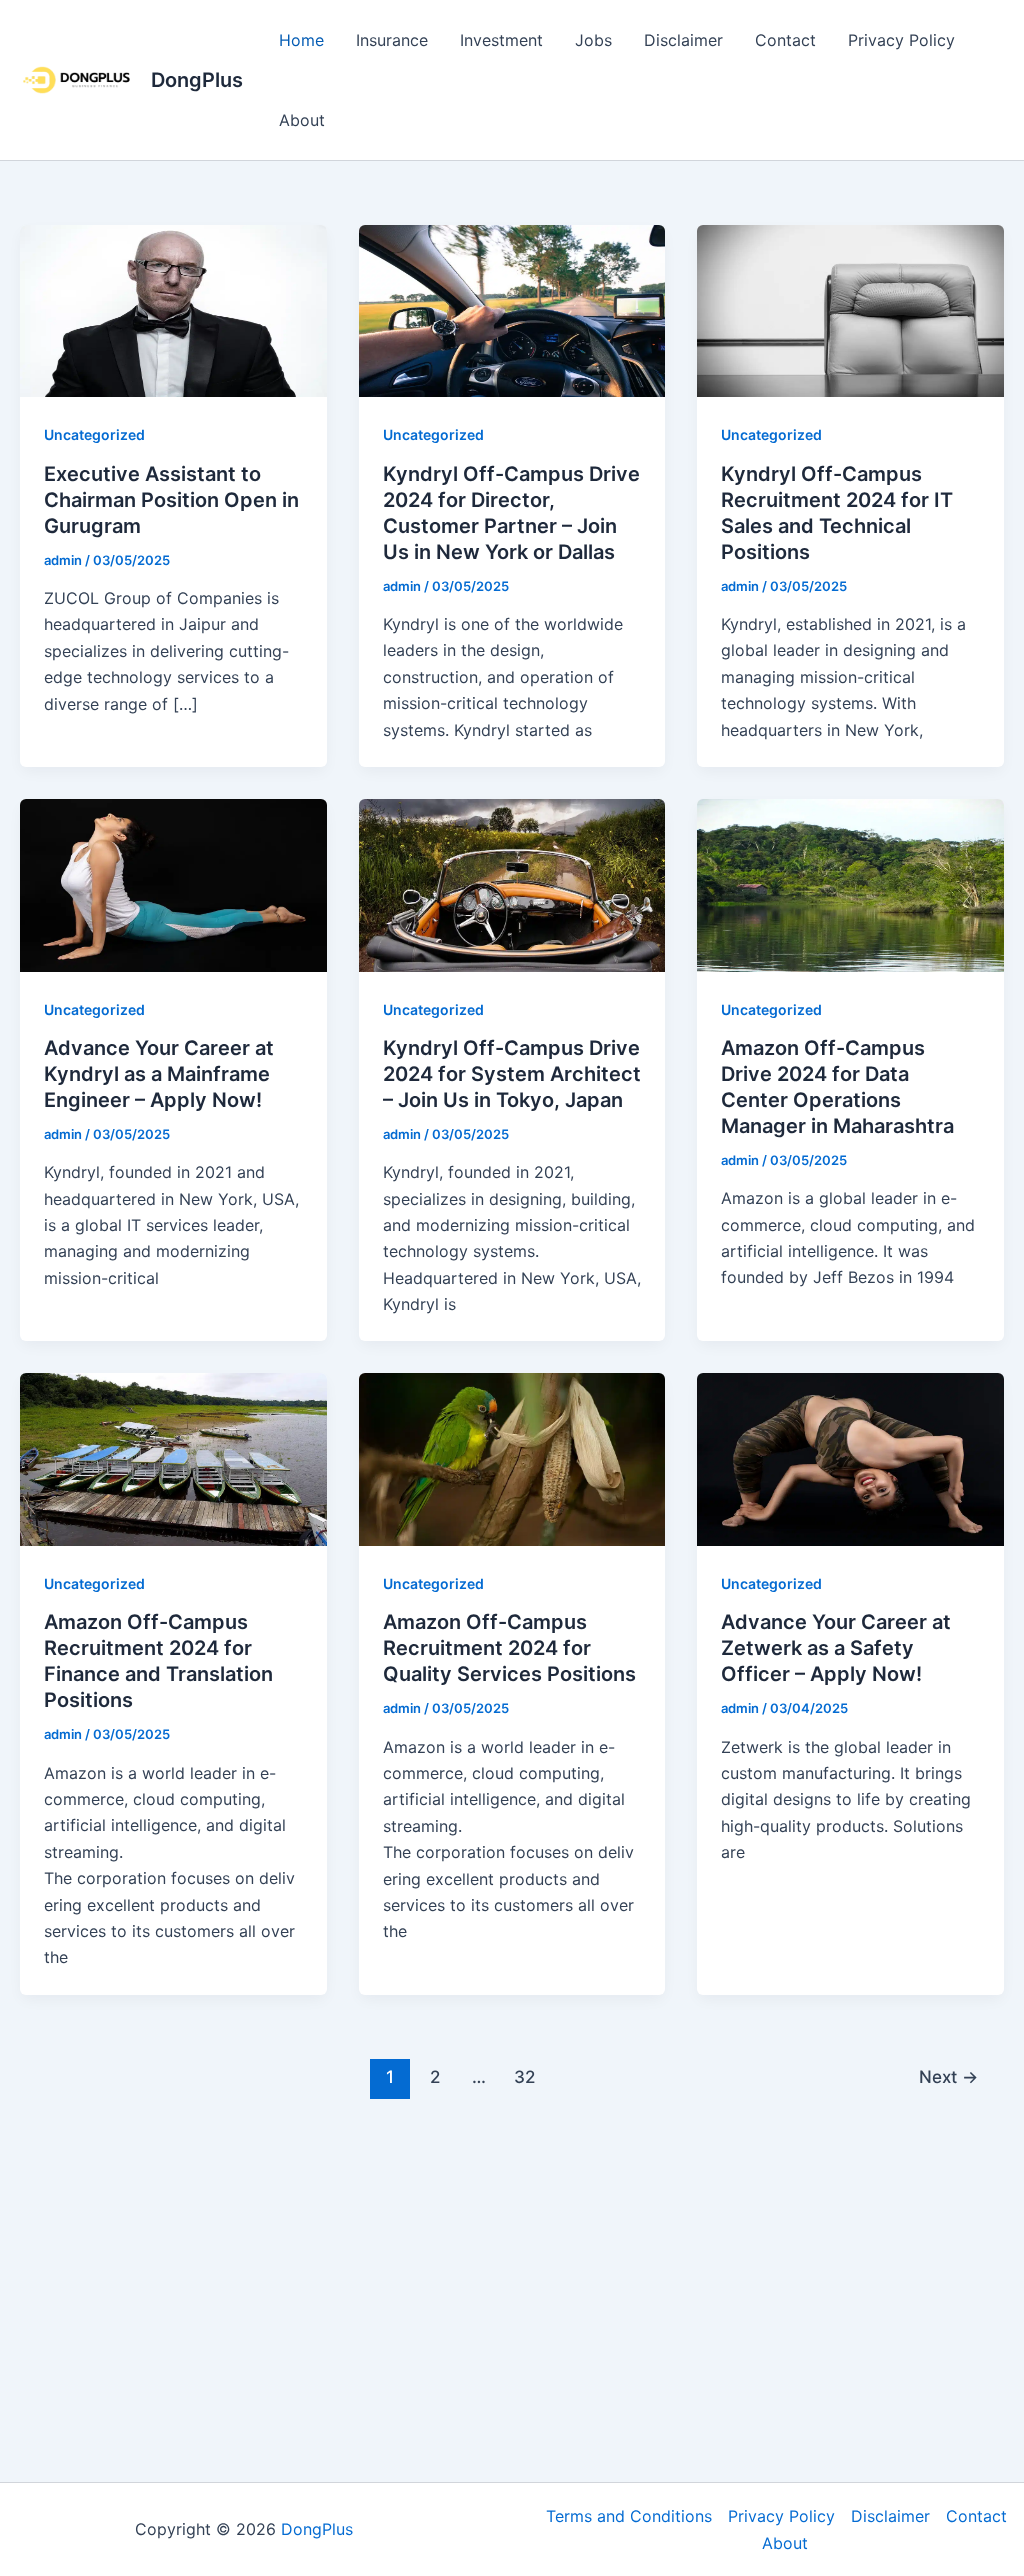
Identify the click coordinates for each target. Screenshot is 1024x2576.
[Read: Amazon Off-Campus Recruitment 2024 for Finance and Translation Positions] (173, 1458)
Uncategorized (94, 434)
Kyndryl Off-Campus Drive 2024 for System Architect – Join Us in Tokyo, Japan (512, 1074)
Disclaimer (683, 40)
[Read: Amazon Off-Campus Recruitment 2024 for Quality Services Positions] (512, 1458)
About (302, 120)
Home (301, 40)
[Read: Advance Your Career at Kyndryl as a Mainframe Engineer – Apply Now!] (173, 884)
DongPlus (197, 80)
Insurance (392, 40)
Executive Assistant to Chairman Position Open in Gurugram (171, 500)
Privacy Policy (901, 40)
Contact (785, 40)
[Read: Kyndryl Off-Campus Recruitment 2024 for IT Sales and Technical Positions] (850, 310)
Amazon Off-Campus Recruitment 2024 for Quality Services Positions (509, 1648)
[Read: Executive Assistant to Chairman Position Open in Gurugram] (173, 310)
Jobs (593, 40)
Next (948, 2076)
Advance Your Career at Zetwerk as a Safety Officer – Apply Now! (836, 1648)
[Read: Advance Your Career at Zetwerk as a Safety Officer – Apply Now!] (850, 1458)
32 (524, 2076)
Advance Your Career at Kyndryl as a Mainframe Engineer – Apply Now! (159, 1074)
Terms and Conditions (629, 2516)
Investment (501, 40)
